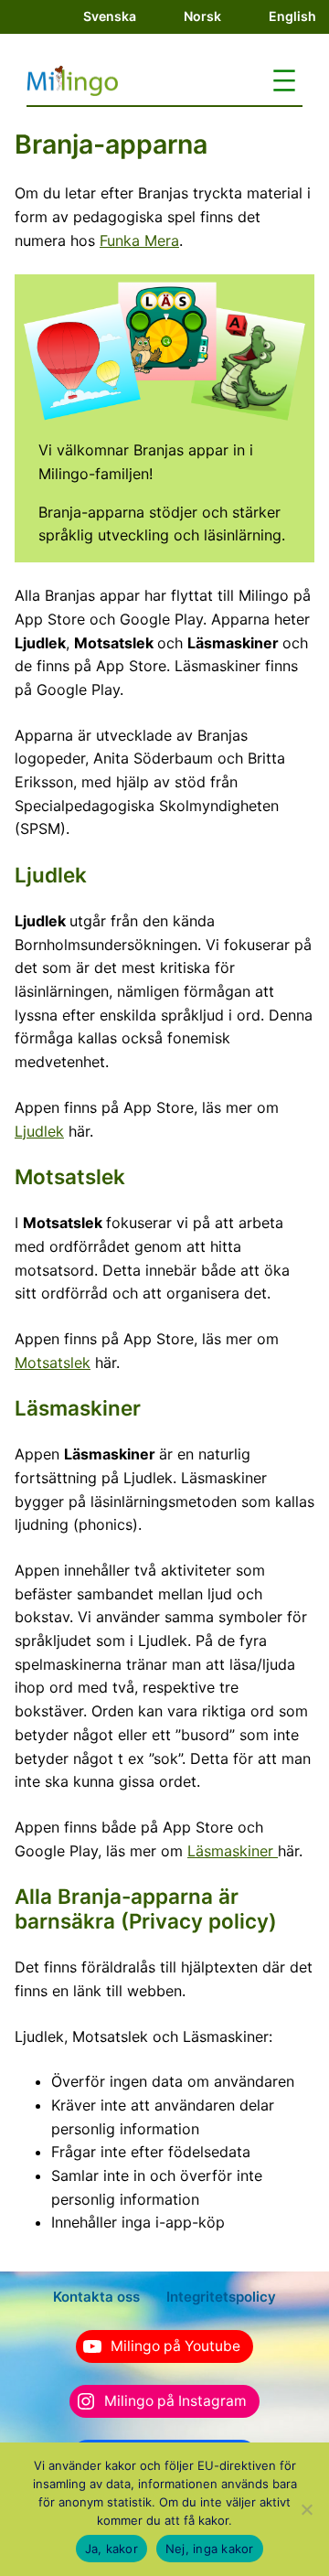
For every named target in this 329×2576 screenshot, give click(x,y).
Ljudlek (39, 1131)
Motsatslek (53, 1363)
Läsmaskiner (233, 1851)
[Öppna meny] (284, 80)
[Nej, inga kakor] (306, 2509)
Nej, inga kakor (210, 2549)
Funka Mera (139, 240)
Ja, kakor (111, 2549)
